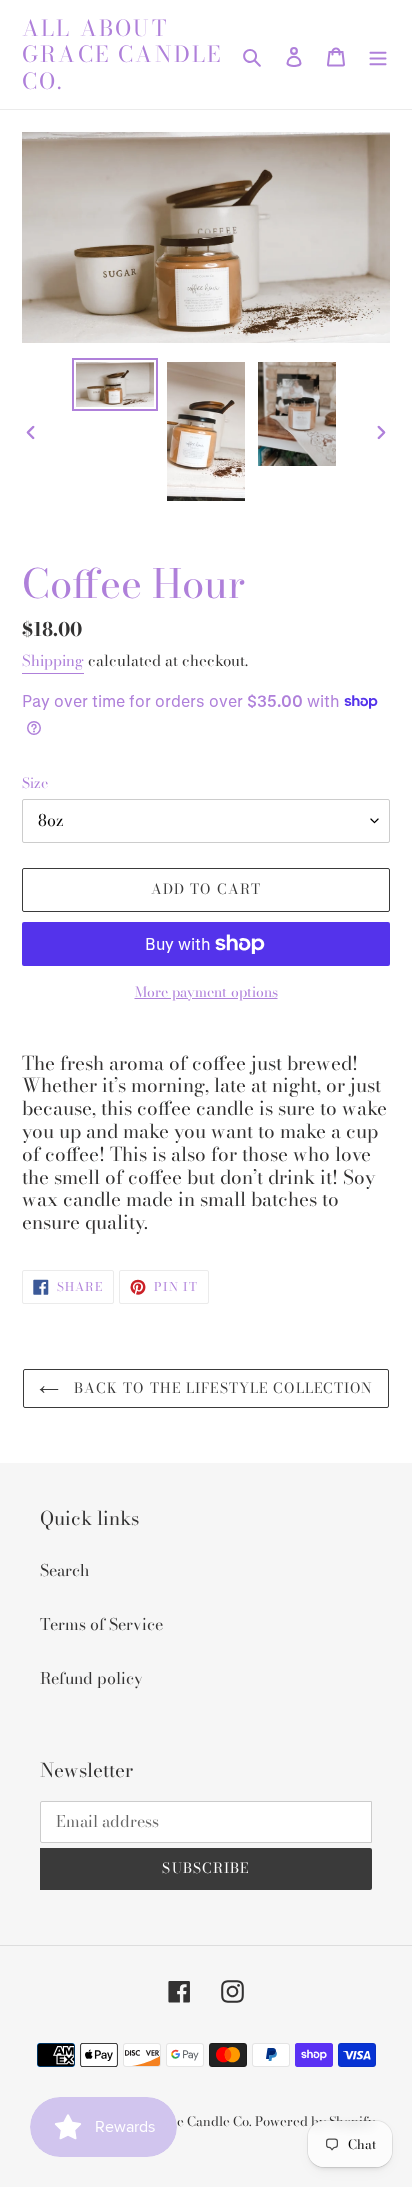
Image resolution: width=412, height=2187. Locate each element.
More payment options (206, 992)
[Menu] (378, 54)
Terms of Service (101, 1624)
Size (35, 783)
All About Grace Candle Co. (122, 54)
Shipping (53, 660)
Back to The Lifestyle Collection (221, 1388)
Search (64, 1570)
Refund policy (91, 1678)
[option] (115, 384)
